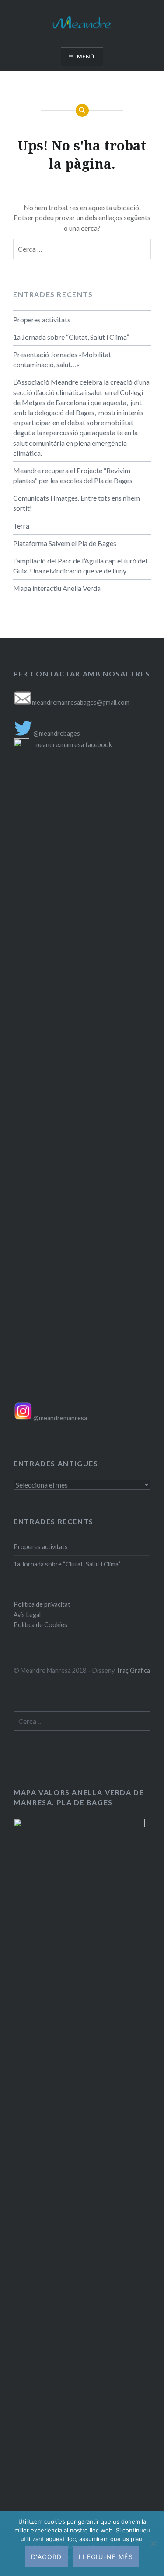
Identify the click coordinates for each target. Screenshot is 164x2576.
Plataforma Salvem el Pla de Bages (65, 543)
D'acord (47, 2557)
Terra (21, 526)
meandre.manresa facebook (73, 745)
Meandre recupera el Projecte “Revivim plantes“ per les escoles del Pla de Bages (73, 475)
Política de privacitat (42, 1604)
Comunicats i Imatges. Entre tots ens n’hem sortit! (77, 503)
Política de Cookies (40, 1625)
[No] (153, 2543)
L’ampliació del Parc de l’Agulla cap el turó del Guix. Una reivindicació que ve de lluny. (80, 566)
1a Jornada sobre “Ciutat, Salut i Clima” (71, 337)
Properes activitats (42, 319)
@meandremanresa (59, 1418)
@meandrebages (57, 733)
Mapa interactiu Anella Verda (57, 588)
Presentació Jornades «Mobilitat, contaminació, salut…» (63, 359)
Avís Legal (27, 1615)
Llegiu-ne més (106, 2557)
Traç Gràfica (133, 1670)
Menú (86, 56)
